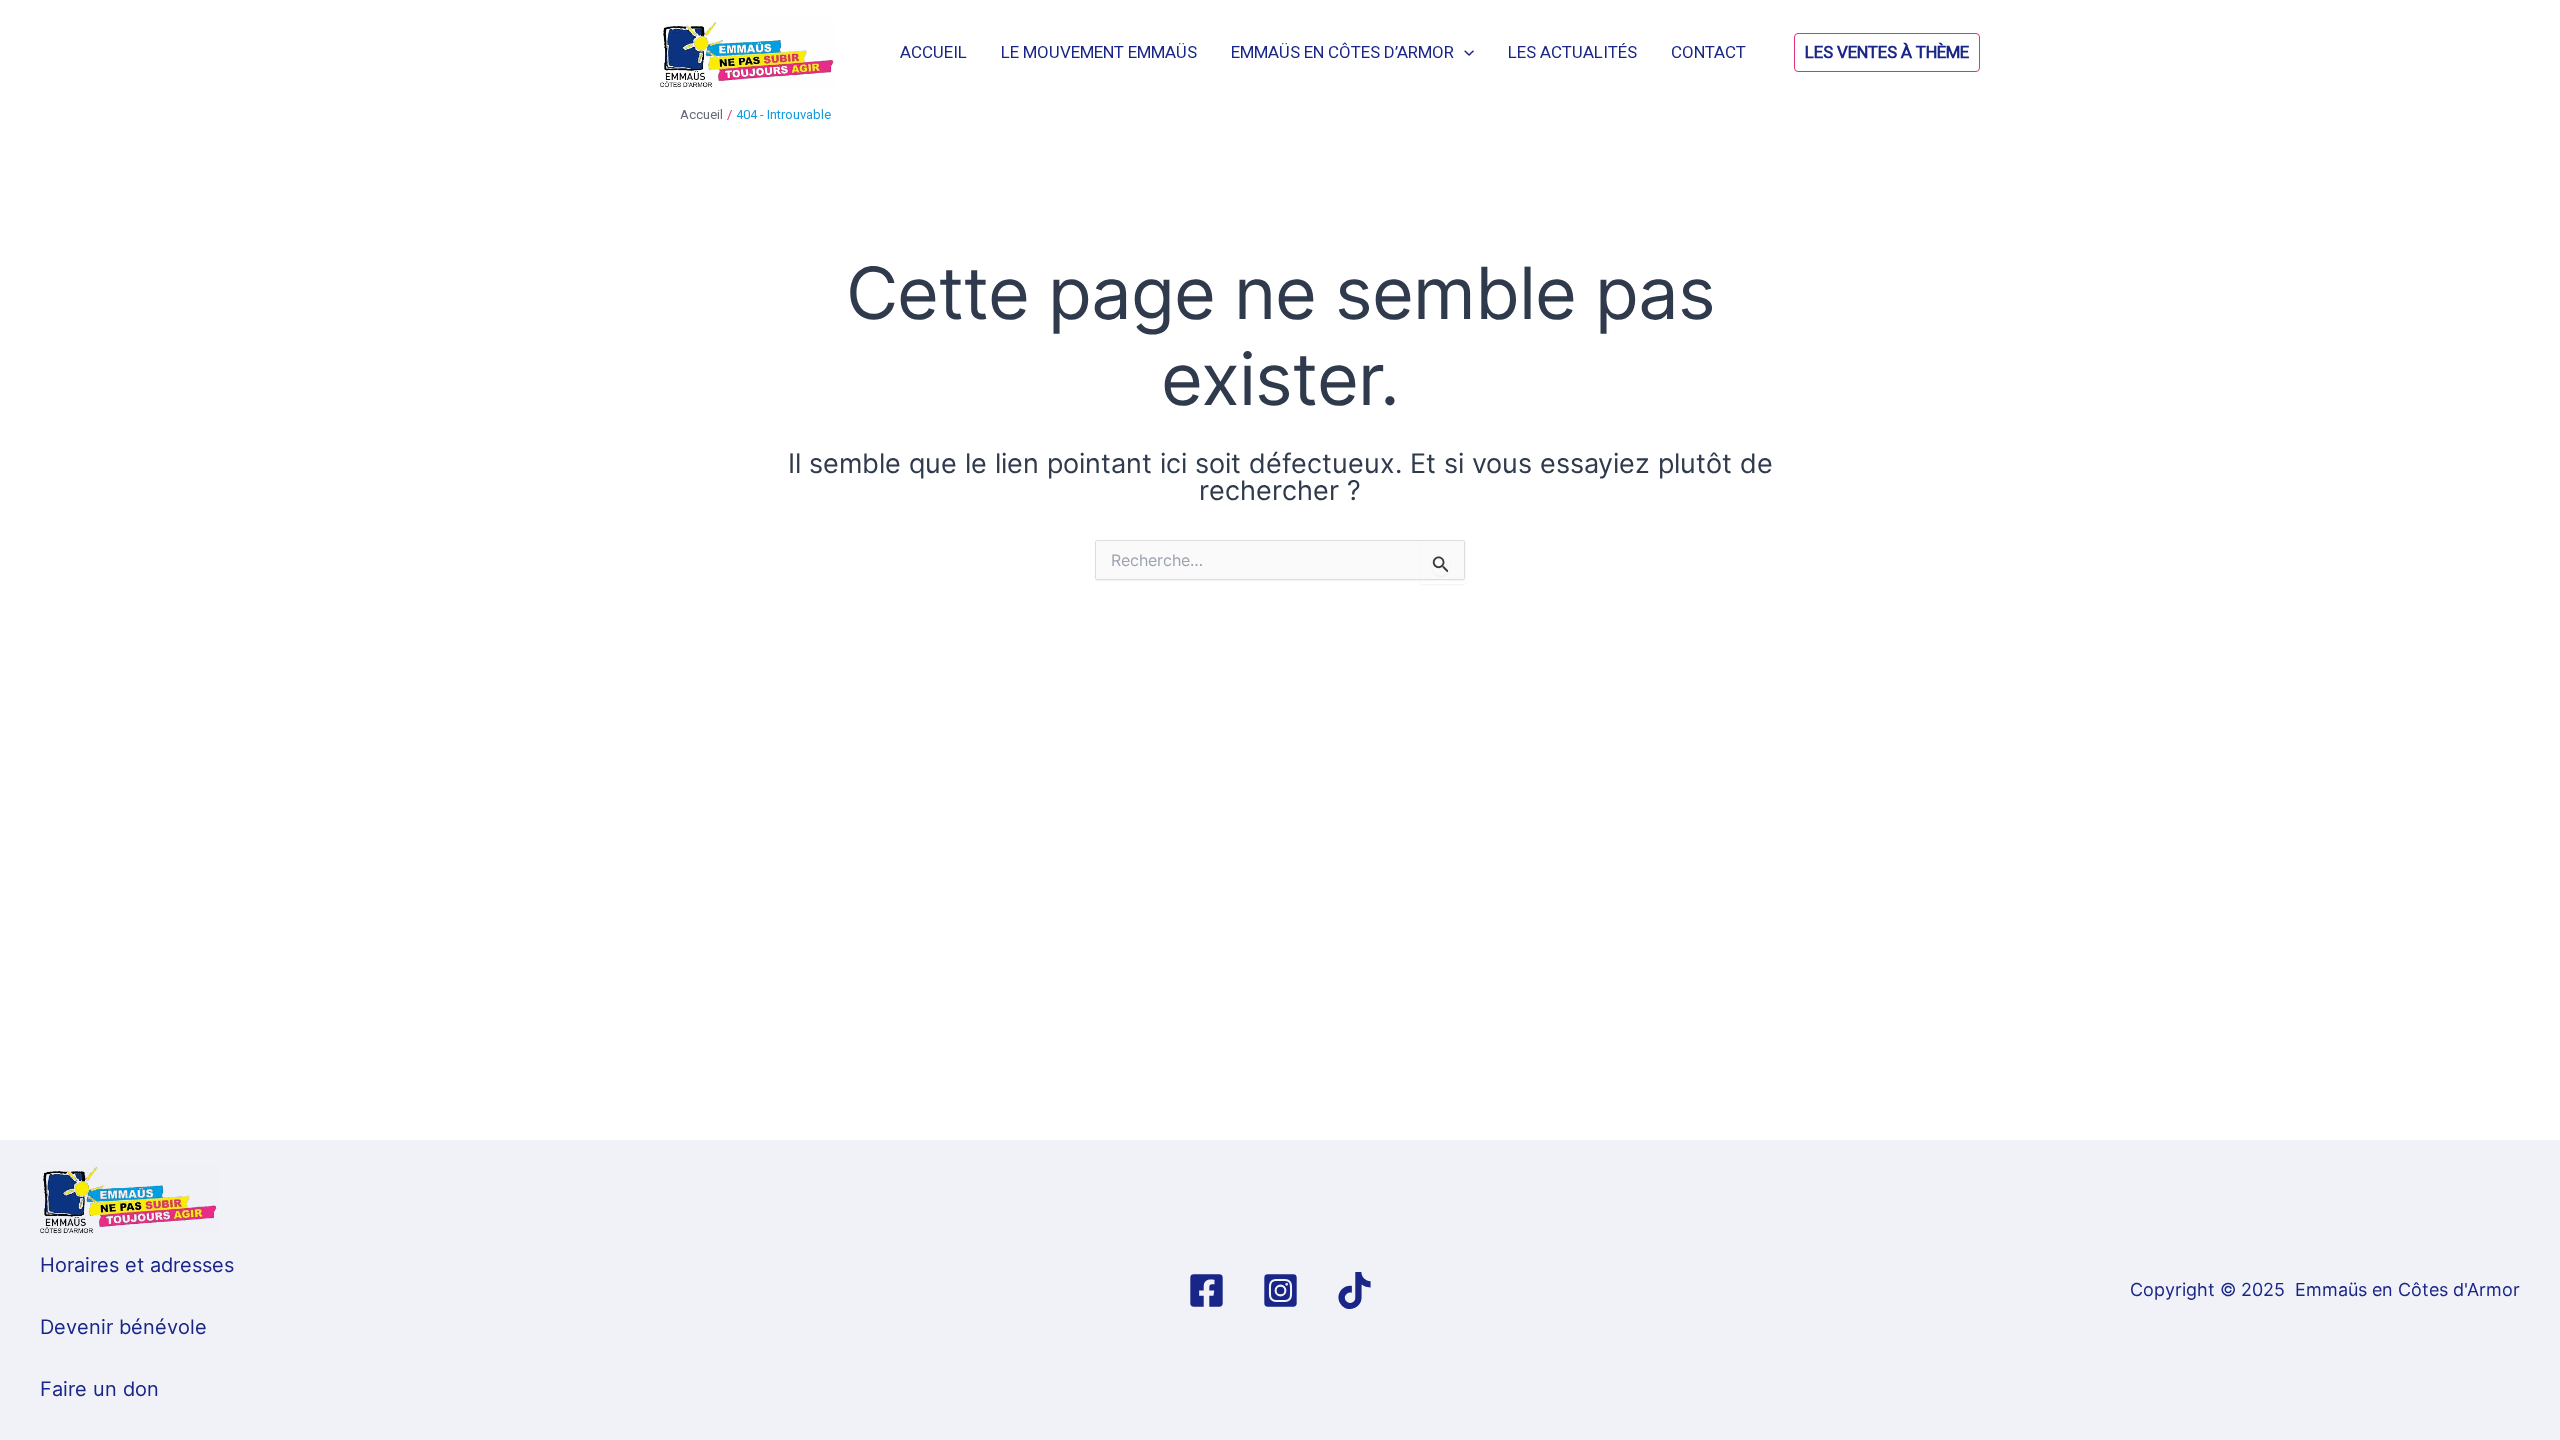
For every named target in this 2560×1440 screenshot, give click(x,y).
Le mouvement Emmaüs (1099, 52)
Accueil (933, 52)
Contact (1708, 52)
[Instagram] (1280, 1290)
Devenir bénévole (123, 1327)
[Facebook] (1206, 1290)
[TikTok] (1354, 1290)
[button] (1837, 52)
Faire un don (99, 1389)
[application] (1464, 52)
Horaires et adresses (137, 1265)
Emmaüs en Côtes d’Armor (1342, 52)
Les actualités (1572, 52)
